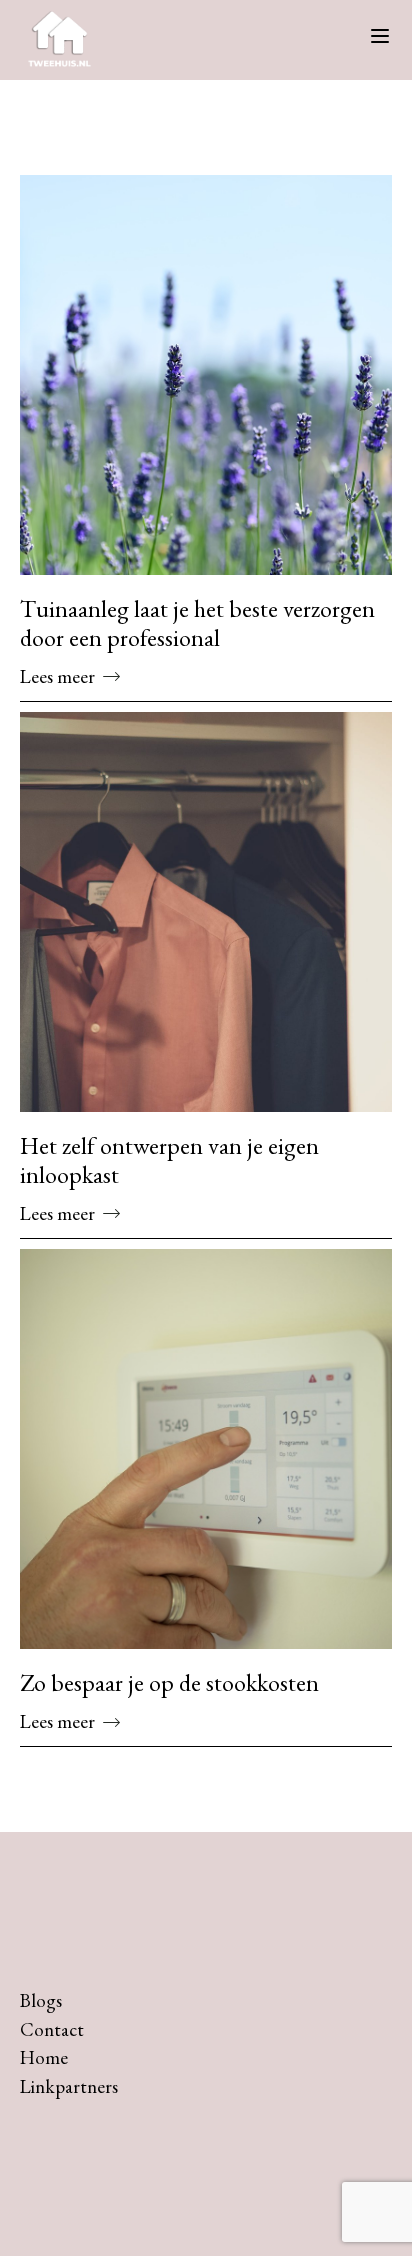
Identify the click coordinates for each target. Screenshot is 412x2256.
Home (44, 2057)
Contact (52, 2029)
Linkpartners (69, 2086)
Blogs (41, 2000)
